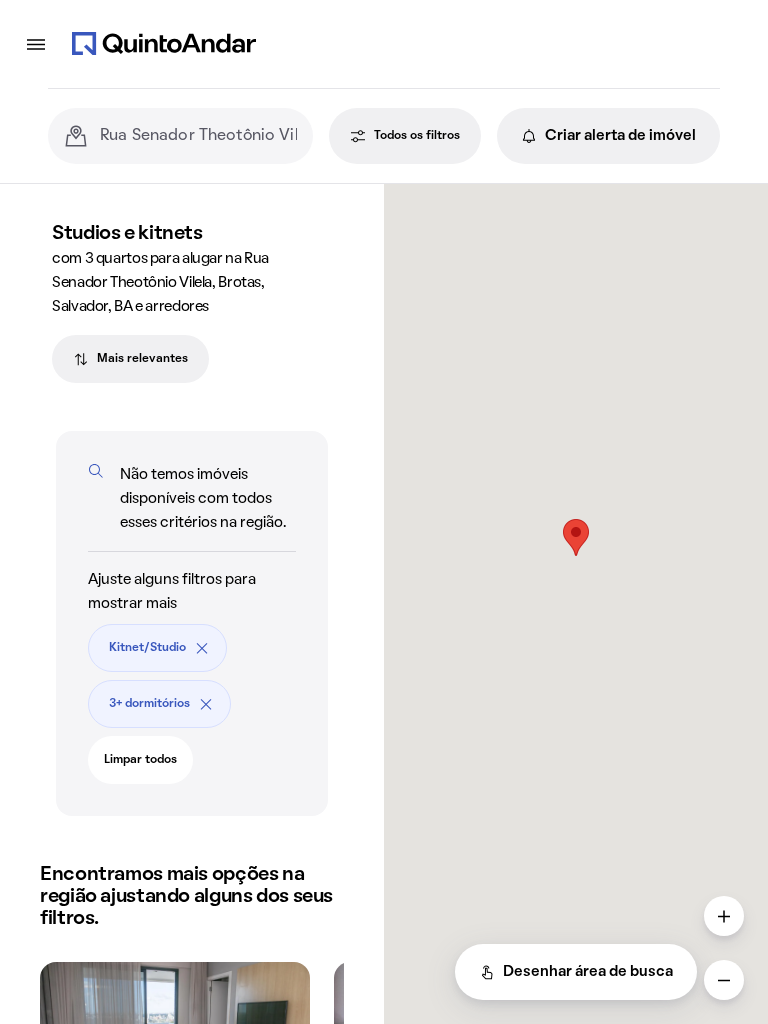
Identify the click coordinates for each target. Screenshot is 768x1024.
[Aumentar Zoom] (724, 916)
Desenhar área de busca (588, 972)
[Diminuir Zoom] (724, 980)
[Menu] (36, 44)
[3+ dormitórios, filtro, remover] (206, 704)
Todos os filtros (417, 136)
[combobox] (198, 136)
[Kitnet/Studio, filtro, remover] (202, 648)
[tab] (130, 359)
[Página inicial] (164, 44)
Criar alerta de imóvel (620, 136)
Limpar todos (140, 760)
